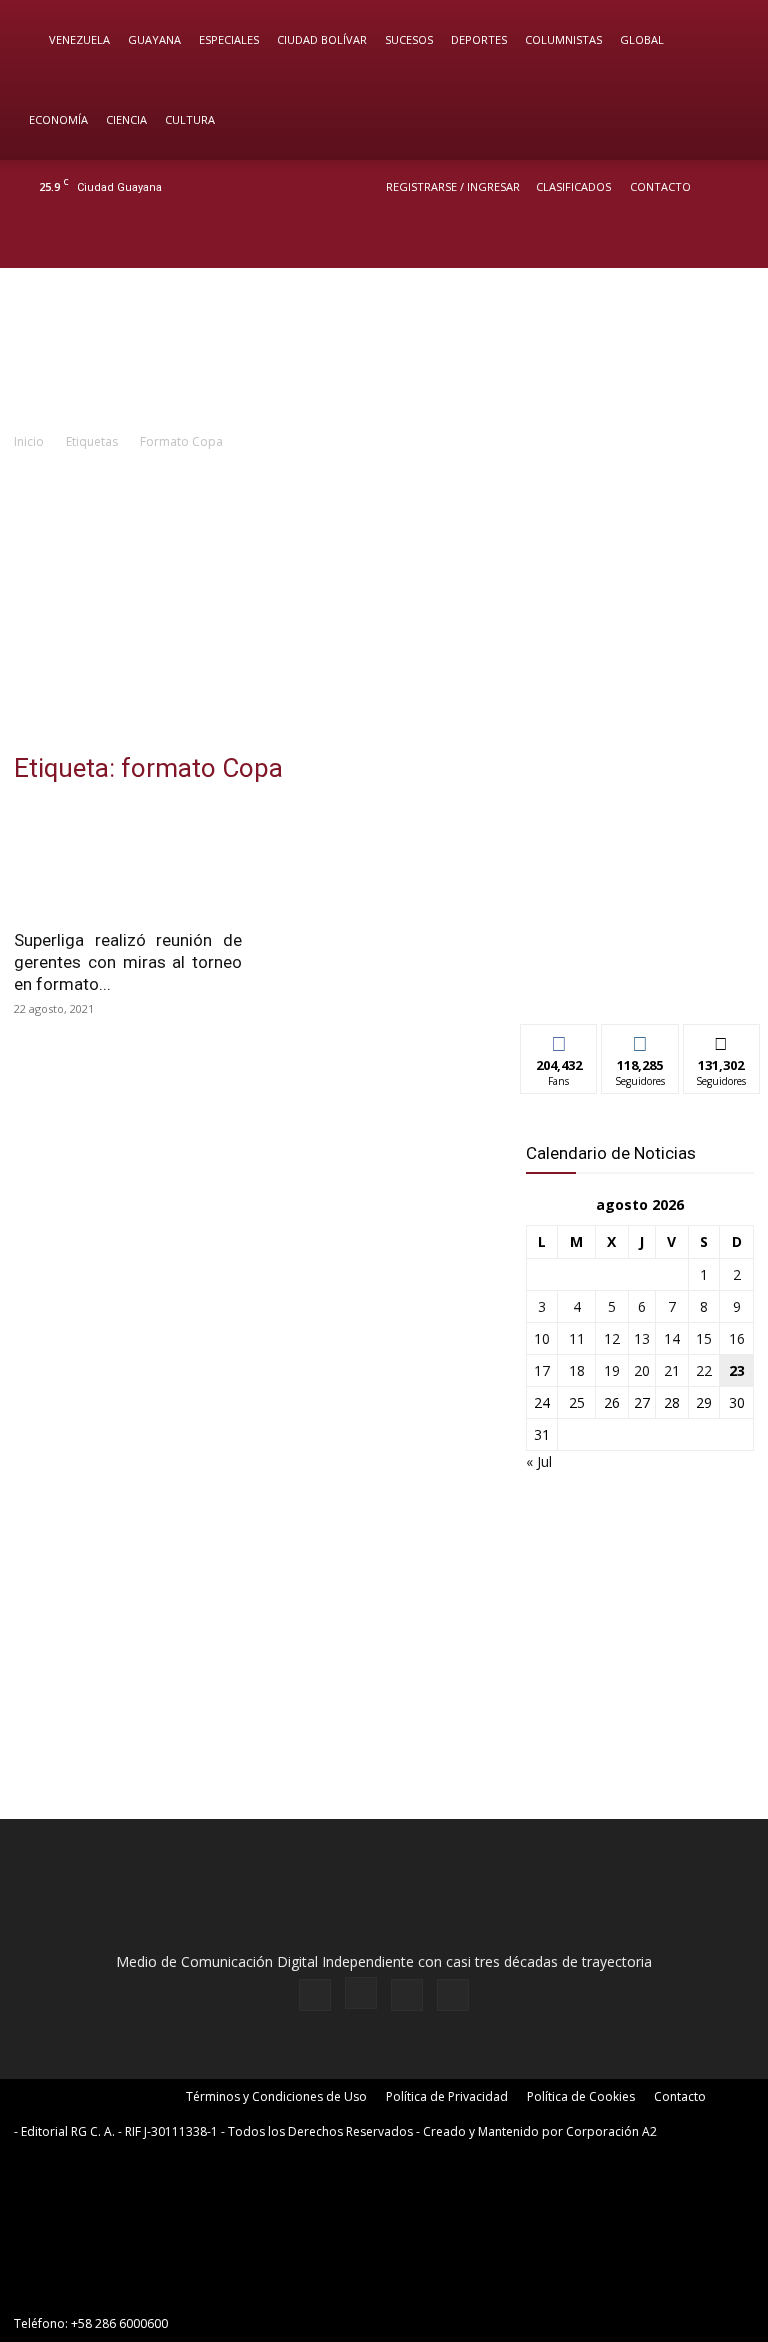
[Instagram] (667, 241)
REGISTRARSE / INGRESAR (453, 186)
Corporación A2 (611, 2131)
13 (642, 1338)
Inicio (29, 441)
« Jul (539, 1461)
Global (642, 39)
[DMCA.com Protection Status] (164, 2287)
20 (642, 1370)
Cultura (190, 119)
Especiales (229, 39)
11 (577, 1338)
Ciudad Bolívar (322, 39)
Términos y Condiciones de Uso (276, 2096)
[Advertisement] (384, 603)
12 (612, 1338)
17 (542, 1370)
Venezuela (79, 39)
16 (737, 1338)
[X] (700, 241)
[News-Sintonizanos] (640, 975)
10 (542, 1338)
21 (672, 1370)
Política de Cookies (581, 2096)
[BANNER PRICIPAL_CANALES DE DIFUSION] (384, 349)
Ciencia (126, 119)
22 (704, 1370)
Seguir (640, 1039)
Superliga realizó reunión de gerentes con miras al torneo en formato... (128, 962)
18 (577, 1370)
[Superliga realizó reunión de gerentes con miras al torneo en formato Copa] (128, 860)
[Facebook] (634, 241)
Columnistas (563, 39)
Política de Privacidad (447, 2096)
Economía (58, 119)
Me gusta (559, 1039)
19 (612, 1370)
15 (704, 1338)
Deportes (479, 39)
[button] (724, 40)
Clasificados (573, 186)
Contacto (660, 186)
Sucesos (409, 39)
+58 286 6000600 (119, 2323)
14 (672, 1338)
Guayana (154, 39)
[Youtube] (733, 241)
